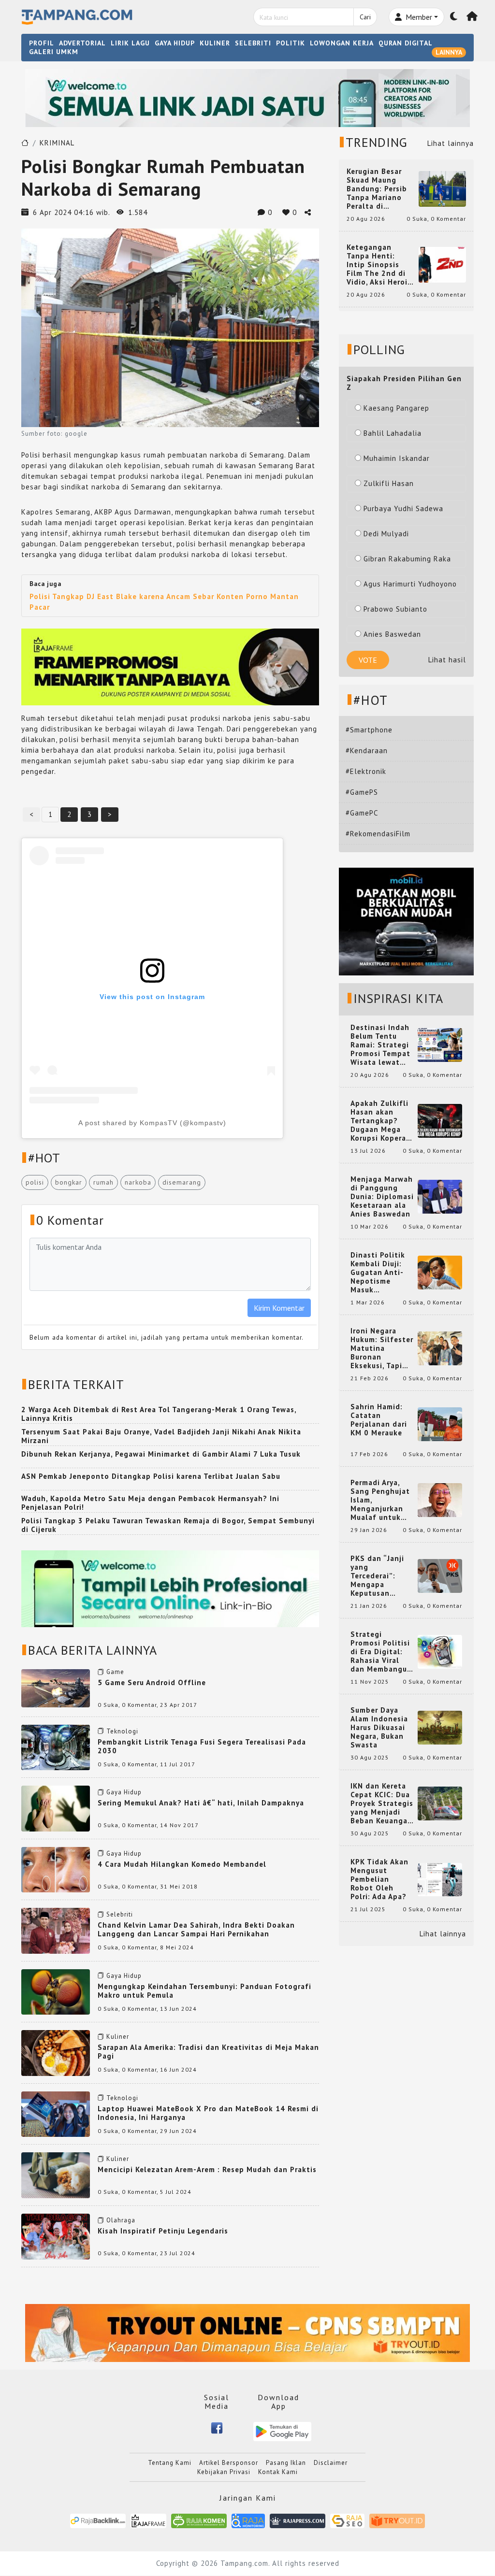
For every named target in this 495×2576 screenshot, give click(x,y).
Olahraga (121, 2220)
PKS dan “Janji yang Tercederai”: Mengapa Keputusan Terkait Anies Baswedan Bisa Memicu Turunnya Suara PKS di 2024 (382, 1576)
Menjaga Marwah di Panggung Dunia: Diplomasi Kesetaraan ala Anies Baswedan (382, 1197)
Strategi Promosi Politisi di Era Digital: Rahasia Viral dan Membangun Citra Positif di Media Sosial (381, 1652)
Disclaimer (331, 2463)
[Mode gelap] (454, 17)
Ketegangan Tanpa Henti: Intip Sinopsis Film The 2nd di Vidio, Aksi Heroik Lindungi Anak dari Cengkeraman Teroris (380, 265)
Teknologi (122, 1731)
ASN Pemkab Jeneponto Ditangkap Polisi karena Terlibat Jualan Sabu (151, 1476)
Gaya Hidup (124, 1792)
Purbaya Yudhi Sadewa (403, 508)
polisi (35, 1182)
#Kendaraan (367, 751)
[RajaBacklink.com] (98, 2520)
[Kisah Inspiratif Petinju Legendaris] (56, 2236)
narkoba (138, 1182)
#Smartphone (369, 730)
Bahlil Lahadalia (393, 433)
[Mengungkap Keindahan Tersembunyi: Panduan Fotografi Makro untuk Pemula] (56, 1991)
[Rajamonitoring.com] (248, 2520)
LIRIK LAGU (130, 43)
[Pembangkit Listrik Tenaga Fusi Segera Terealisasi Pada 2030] (56, 1747)
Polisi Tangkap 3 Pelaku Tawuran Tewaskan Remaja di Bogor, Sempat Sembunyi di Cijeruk (168, 1525)
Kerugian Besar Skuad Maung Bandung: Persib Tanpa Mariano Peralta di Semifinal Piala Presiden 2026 (377, 189)
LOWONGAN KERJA (342, 43)
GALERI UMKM (54, 52)
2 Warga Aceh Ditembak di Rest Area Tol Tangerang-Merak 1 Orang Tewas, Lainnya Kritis (159, 1414)
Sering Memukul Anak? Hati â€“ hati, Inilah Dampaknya (201, 1803)
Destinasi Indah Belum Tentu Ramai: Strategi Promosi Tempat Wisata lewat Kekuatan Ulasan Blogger (382, 1045)
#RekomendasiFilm (378, 834)
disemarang (182, 1182)
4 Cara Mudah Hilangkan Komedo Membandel (182, 1864)
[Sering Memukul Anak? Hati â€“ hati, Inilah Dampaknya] (56, 1808)
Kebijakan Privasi (224, 2472)
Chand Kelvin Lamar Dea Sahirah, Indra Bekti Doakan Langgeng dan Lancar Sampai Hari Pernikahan (196, 1929)
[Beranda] (472, 17)
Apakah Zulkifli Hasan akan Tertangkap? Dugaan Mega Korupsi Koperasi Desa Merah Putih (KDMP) (381, 1121)
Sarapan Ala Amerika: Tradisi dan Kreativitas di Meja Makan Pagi (208, 2052)
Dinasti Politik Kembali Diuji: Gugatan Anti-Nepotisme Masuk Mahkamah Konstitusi (378, 1273)
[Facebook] (217, 2427)
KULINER (215, 43)
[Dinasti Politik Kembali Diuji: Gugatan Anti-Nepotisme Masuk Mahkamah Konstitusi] (440, 1272)
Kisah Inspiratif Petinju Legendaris (163, 2231)
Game (115, 1672)
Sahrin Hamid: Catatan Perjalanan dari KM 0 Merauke (379, 1420)
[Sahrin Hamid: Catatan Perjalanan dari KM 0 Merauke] (440, 1424)
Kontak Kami (278, 2472)
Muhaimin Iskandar (397, 458)
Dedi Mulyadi (386, 534)
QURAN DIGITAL (406, 43)
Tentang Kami (170, 2463)
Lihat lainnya (451, 143)
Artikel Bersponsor (229, 2463)
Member (418, 17)
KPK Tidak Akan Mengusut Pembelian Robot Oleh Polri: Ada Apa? (379, 1879)
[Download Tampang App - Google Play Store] (282, 2431)
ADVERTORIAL (82, 43)
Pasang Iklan (286, 2463)
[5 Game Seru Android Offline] (56, 1687)
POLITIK (291, 43)
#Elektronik (366, 771)
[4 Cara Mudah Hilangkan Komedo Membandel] (56, 1869)
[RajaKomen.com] (199, 2520)
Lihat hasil (447, 660)
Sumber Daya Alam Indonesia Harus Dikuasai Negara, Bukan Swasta (379, 1728)
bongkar (69, 1182)
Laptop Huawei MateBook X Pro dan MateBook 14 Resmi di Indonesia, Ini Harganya (208, 2113)
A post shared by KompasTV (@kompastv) (152, 1123)
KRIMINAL (57, 143)
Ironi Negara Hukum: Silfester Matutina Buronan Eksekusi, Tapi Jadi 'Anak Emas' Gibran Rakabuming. (382, 1348)
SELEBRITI (253, 43)
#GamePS (362, 792)
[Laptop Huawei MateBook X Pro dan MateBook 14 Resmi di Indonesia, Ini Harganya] (56, 2113)
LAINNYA (449, 52)
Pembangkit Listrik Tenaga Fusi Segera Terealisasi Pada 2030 (202, 1746)
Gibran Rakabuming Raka (407, 559)
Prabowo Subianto (395, 609)
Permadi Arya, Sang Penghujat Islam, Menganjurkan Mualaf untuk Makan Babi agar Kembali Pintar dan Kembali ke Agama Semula (381, 1500)
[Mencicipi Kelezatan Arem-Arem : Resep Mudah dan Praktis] (56, 2175)
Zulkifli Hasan (389, 483)
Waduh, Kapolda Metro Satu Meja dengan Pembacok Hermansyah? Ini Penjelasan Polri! (150, 1503)
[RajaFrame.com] (148, 2520)
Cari (365, 17)
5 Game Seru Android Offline (152, 1682)
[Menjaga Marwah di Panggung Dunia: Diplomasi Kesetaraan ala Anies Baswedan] (440, 1196)
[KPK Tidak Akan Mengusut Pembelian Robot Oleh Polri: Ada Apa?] (440, 1879)
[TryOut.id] (397, 2520)
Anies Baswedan (392, 634)
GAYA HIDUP (175, 43)
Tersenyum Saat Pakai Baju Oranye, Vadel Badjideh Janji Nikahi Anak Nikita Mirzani (161, 1436)
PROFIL (42, 43)
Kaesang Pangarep (396, 408)
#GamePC (362, 813)
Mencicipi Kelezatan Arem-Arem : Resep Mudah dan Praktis (207, 2169)
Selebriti (120, 1914)
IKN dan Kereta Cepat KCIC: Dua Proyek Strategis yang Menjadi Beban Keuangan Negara (382, 1803)
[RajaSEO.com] (348, 2520)
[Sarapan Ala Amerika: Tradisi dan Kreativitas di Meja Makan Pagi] (56, 2052)
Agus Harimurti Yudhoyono (410, 584)
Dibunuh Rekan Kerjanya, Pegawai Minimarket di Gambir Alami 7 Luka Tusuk (161, 1454)
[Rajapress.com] (298, 2520)
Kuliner (118, 2037)
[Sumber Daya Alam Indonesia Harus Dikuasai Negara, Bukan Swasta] (440, 1727)
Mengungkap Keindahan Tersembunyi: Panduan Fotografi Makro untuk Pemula (204, 1991)
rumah (103, 1182)
